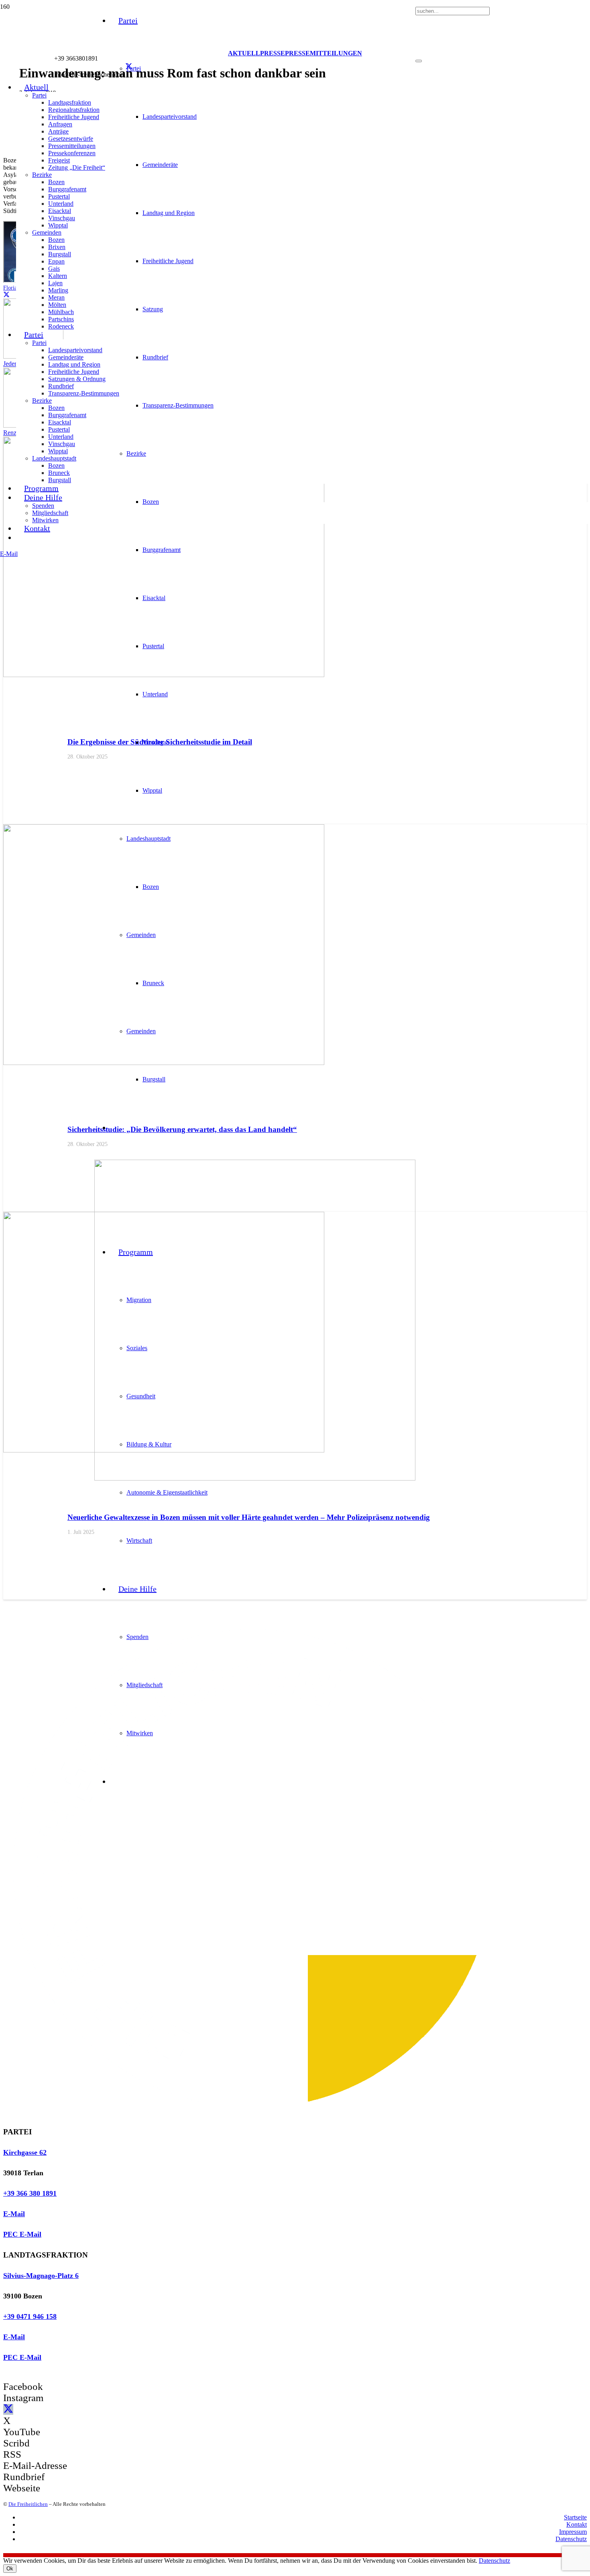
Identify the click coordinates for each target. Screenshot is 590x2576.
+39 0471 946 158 (30, 2316)
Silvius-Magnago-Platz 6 (41, 2276)
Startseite (575, 2517)
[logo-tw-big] (253, 2116)
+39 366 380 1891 (30, 2193)
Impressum (573, 2532)
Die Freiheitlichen (28, 2504)
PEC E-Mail (22, 2234)
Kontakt (577, 2524)
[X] (129, 67)
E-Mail (14, 2214)
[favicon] (255, 1478)
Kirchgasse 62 (25, 2152)
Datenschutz (571, 2539)
